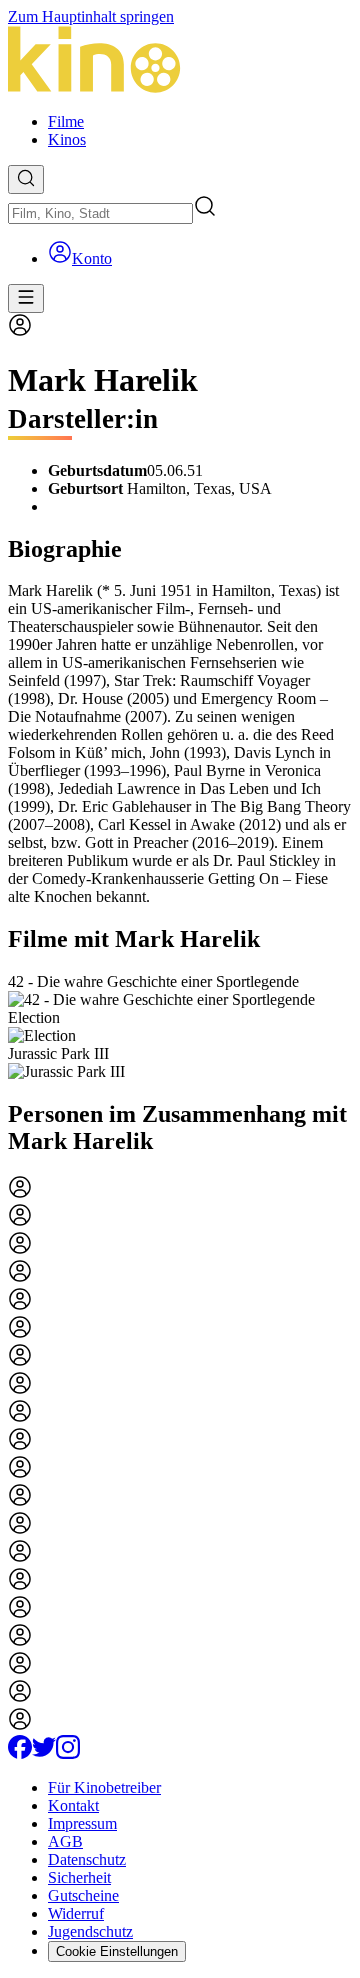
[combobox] (100, 213)
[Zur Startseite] (180, 61)
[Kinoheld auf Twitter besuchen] (44, 1753)
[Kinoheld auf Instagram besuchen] (68, 1753)
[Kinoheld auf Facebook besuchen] (20, 1753)
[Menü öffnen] (26, 298)
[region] (180, 1027)
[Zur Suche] (26, 179)
